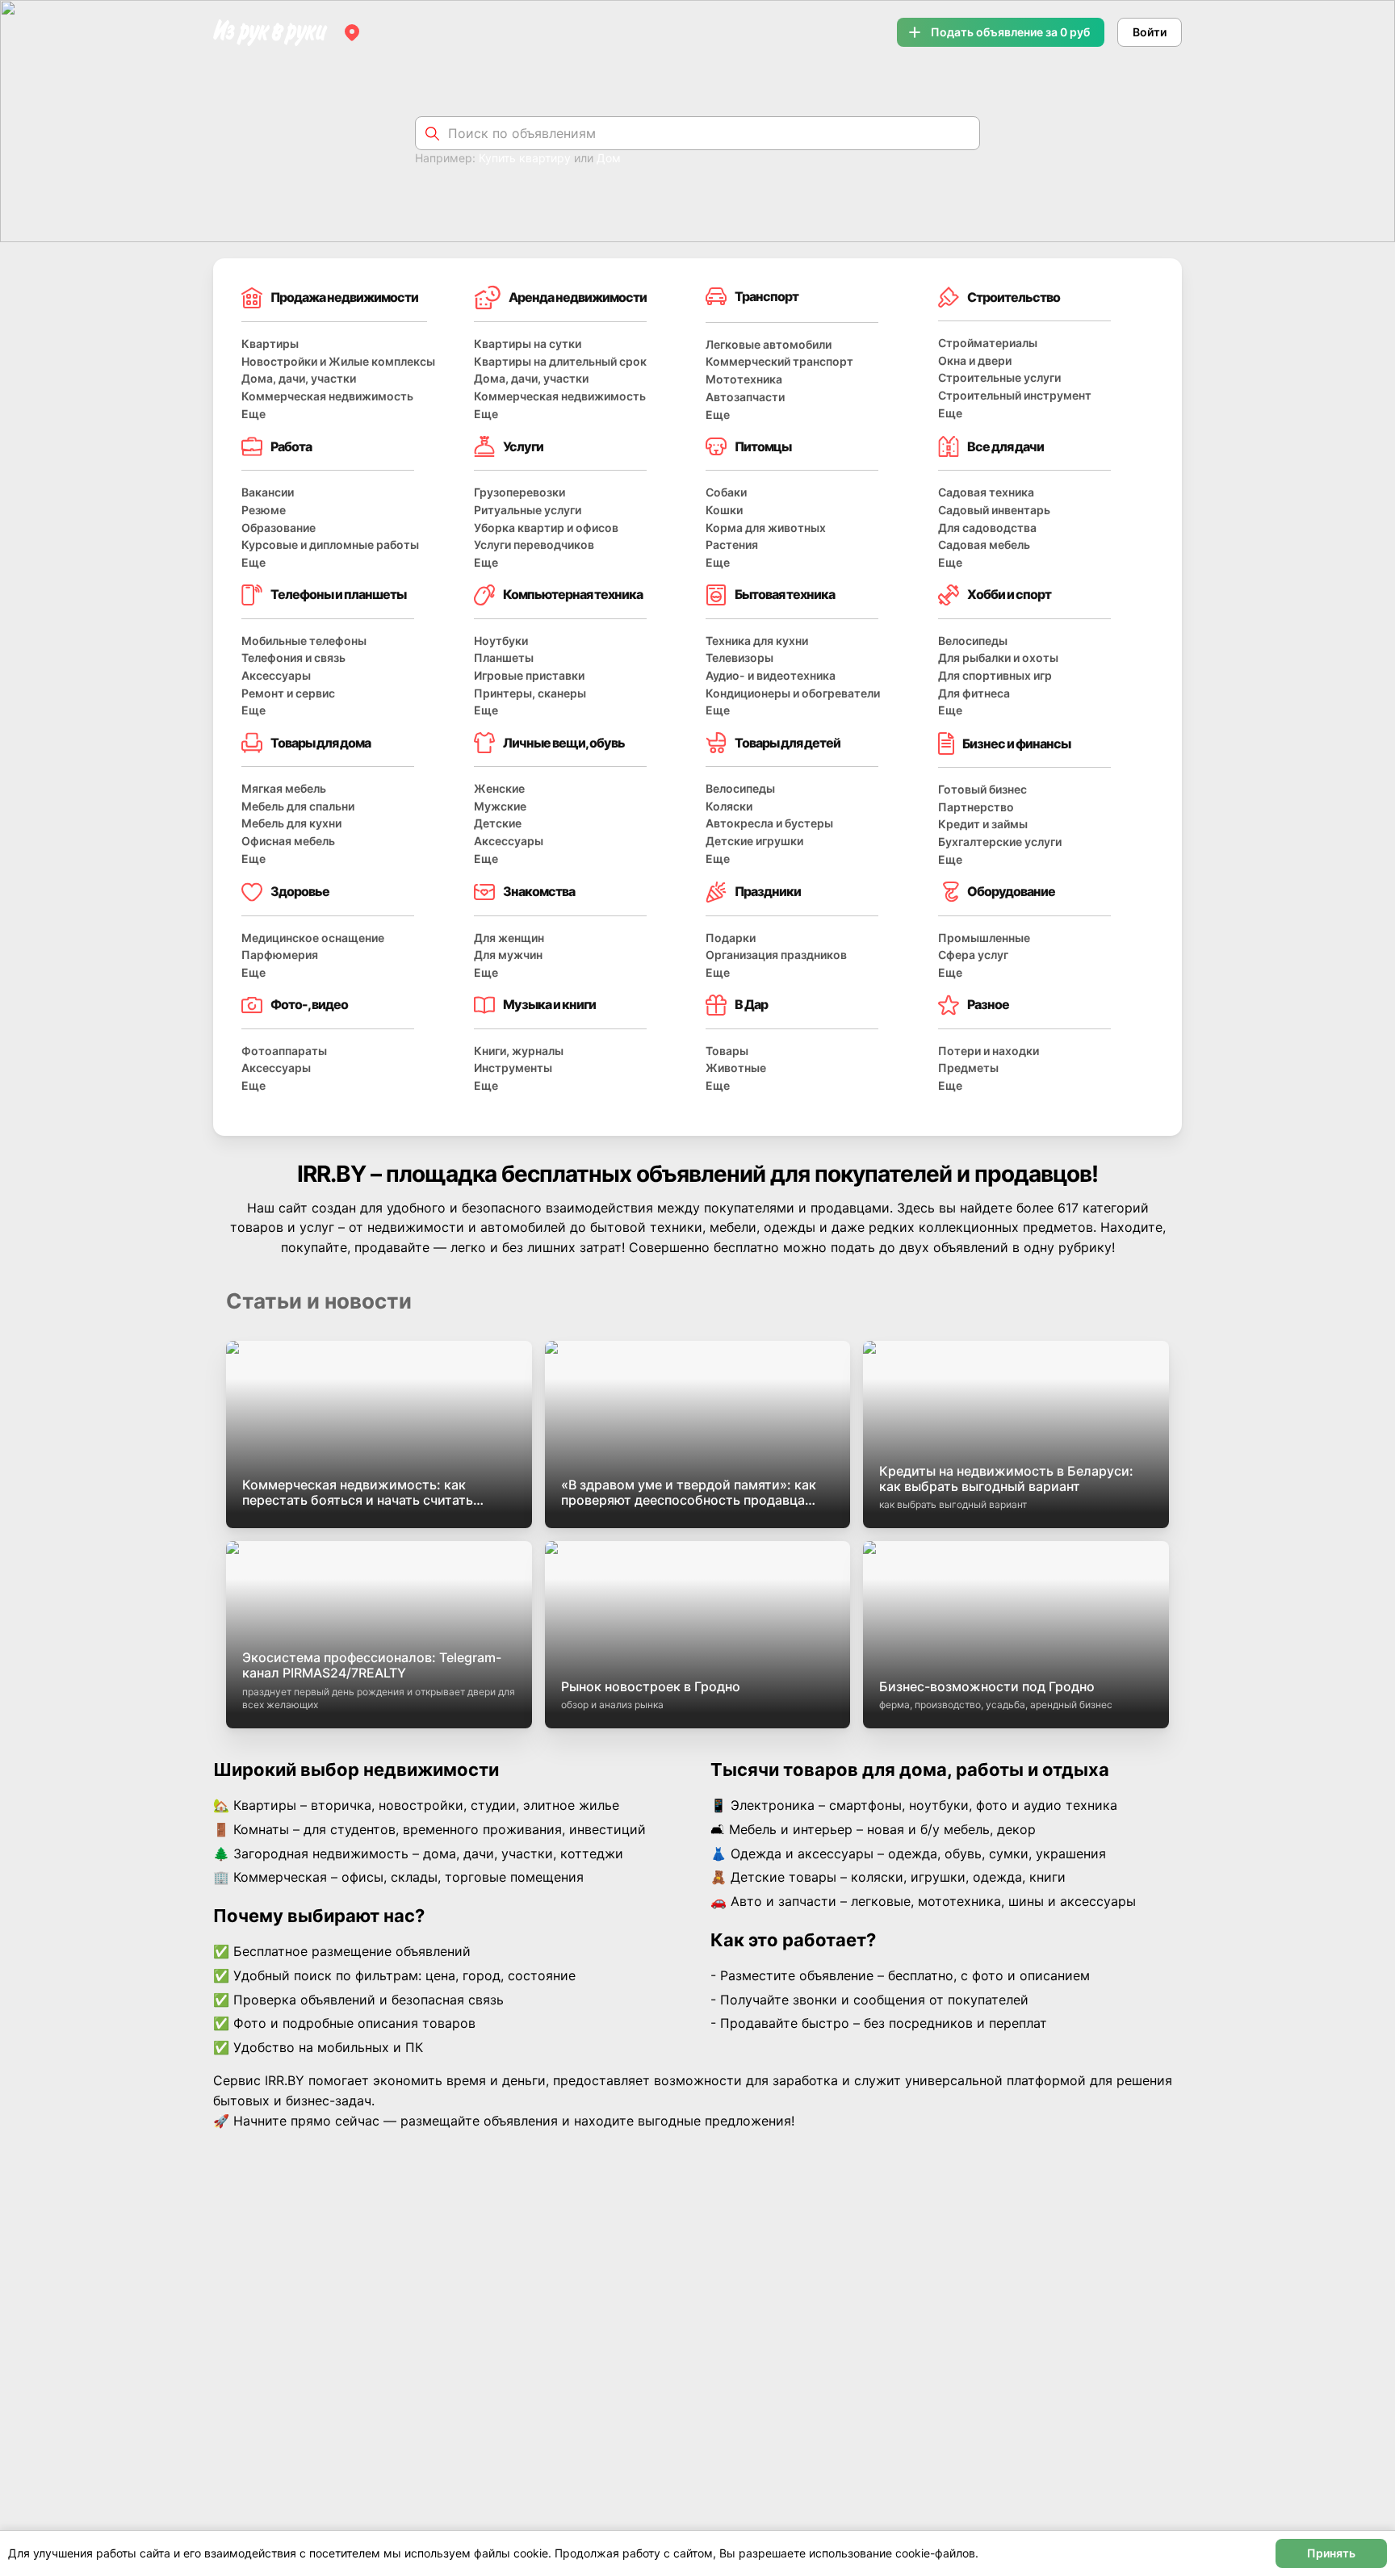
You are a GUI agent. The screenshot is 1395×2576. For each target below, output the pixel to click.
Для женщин (509, 938)
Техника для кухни (757, 641)
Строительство (1014, 297)
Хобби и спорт (1009, 594)
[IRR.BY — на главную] (270, 33)
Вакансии (268, 492)
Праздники (768, 891)
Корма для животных (766, 528)
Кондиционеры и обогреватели (793, 693)
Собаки (726, 492)
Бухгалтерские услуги (1000, 842)
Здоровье (300, 891)
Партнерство (976, 807)
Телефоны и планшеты (338, 594)
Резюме (264, 510)
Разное (988, 1004)
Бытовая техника (785, 594)
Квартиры (270, 343)
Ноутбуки (501, 641)
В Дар (751, 1004)
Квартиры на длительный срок (560, 361)
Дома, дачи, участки (299, 378)
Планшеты (504, 658)
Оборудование (1011, 891)
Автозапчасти (745, 397)
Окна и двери (975, 360)
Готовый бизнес (982, 789)
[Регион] (352, 32)
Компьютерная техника (573, 594)
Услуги (523, 446)
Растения (732, 545)
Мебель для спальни (298, 806)
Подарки (731, 938)
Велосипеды (973, 641)
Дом (609, 158)
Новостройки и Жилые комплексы (338, 361)
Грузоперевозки (519, 492)
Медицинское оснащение (313, 938)
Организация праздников (776, 955)
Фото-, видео (309, 1004)
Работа (291, 446)
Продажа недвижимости (344, 297)
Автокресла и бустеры (769, 823)
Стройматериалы (988, 343)
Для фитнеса (974, 693)
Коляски (729, 806)
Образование (279, 528)
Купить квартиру (525, 158)
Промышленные (984, 938)
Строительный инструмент (1015, 395)
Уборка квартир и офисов (546, 528)
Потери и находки (989, 1051)
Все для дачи (1005, 446)
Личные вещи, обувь (564, 743)
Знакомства (539, 891)
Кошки (724, 510)
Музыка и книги (549, 1004)
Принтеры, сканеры (530, 693)
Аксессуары (276, 675)
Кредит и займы (983, 824)
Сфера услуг (973, 955)
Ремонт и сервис (288, 693)
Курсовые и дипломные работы (330, 545)
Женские (499, 788)
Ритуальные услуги (528, 510)
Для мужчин (508, 955)
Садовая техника (986, 492)
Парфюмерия (280, 955)
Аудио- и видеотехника (771, 675)
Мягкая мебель (284, 788)
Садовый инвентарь (994, 510)
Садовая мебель (984, 545)
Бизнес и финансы (1016, 743)
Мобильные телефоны (304, 641)
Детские (498, 823)
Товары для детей (788, 743)
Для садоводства (987, 528)
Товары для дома (320, 743)
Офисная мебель (288, 841)
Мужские (500, 806)
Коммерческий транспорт (779, 361)
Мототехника (744, 379)
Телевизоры (739, 658)
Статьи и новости (319, 1301)
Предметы (968, 1068)
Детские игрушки (754, 841)
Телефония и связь (293, 658)
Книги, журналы (519, 1051)
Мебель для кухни (291, 823)
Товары (727, 1051)
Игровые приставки (529, 675)
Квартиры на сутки (528, 343)
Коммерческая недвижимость (327, 396)
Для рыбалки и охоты (998, 658)
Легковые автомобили (769, 344)
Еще (253, 414)
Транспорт (767, 296)
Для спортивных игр (995, 675)
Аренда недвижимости (578, 297)
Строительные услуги (999, 377)
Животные (736, 1068)
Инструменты (513, 1068)
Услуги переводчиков (534, 545)
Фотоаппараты (284, 1051)
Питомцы (763, 446)
